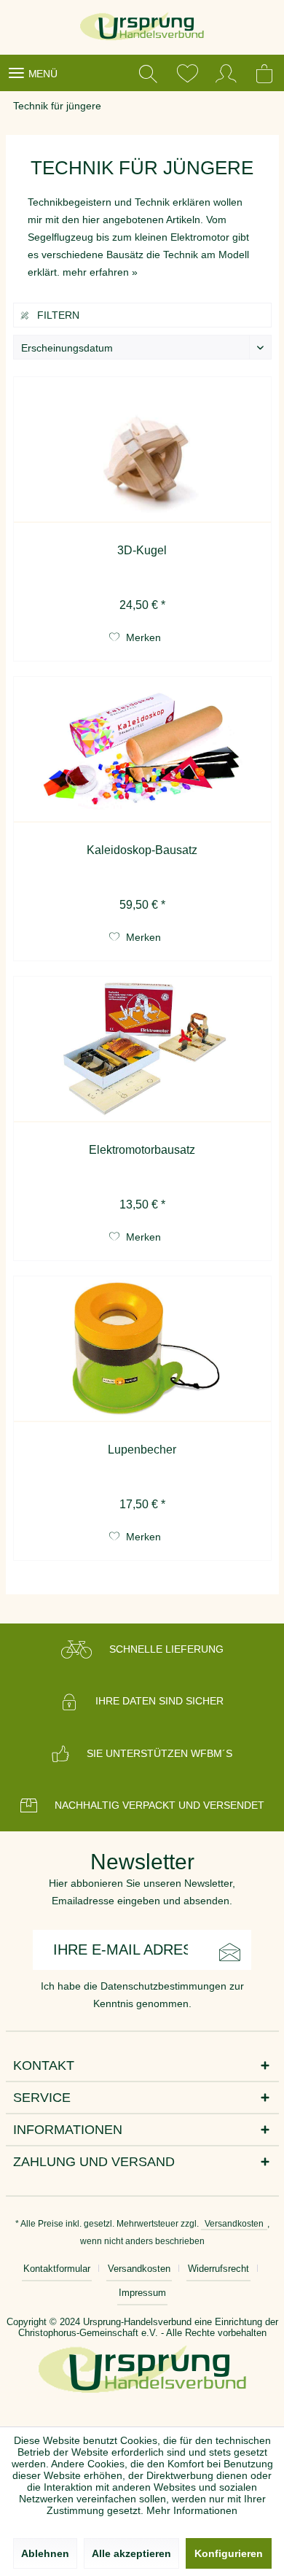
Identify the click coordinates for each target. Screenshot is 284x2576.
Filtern (57, 315)
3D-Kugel (142, 550)
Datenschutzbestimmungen (163, 1986)
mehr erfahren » (100, 272)
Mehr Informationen (192, 2510)
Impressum (142, 2293)
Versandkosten (234, 2224)
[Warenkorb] (266, 73)
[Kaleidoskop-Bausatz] (142, 750)
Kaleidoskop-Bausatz (142, 850)
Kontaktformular (57, 2269)
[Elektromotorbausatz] (142, 1050)
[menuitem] (32, 73)
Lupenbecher (142, 1450)
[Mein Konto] (226, 73)
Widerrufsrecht (218, 2269)
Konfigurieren (229, 2553)
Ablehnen (45, 2553)
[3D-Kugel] (142, 450)
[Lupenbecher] (142, 1349)
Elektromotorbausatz (142, 1150)
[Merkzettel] (187, 73)
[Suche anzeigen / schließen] (148, 73)
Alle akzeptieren (131, 2553)
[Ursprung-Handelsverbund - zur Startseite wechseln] (142, 27)
